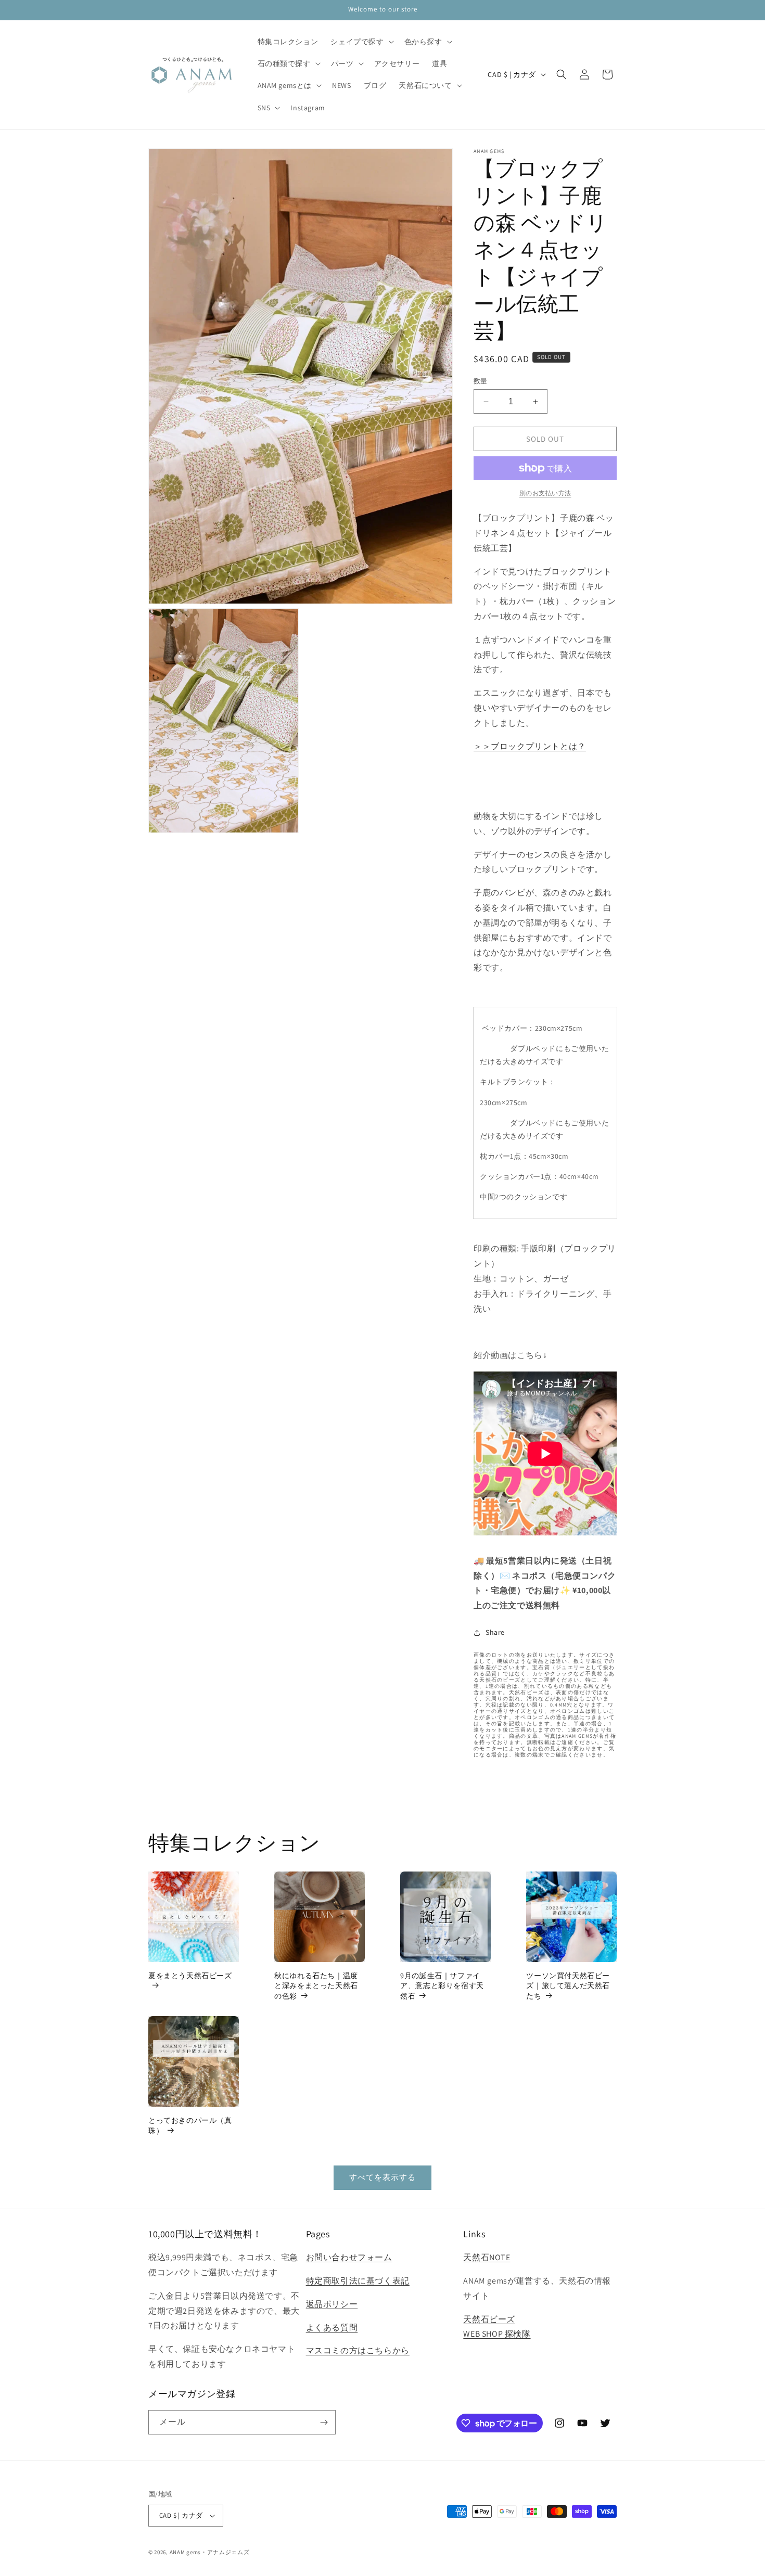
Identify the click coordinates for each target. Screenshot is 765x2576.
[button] (361, 42)
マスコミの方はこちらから (358, 2350)
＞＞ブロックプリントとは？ (530, 746)
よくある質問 (332, 2328)
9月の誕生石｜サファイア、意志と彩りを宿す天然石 (442, 1986)
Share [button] (495, 1632)
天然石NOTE (487, 2257)
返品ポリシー (332, 2304)
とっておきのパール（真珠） (190, 2125)
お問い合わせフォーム (349, 2257)
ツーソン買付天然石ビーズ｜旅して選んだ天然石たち (568, 1986)
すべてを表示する (382, 2177)
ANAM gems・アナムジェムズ (210, 2552)
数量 (481, 381)
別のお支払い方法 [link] (545, 493)
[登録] (324, 2422)
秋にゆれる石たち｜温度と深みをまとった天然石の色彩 (316, 1986)
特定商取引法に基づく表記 (358, 2281)
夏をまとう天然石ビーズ (190, 1976)
